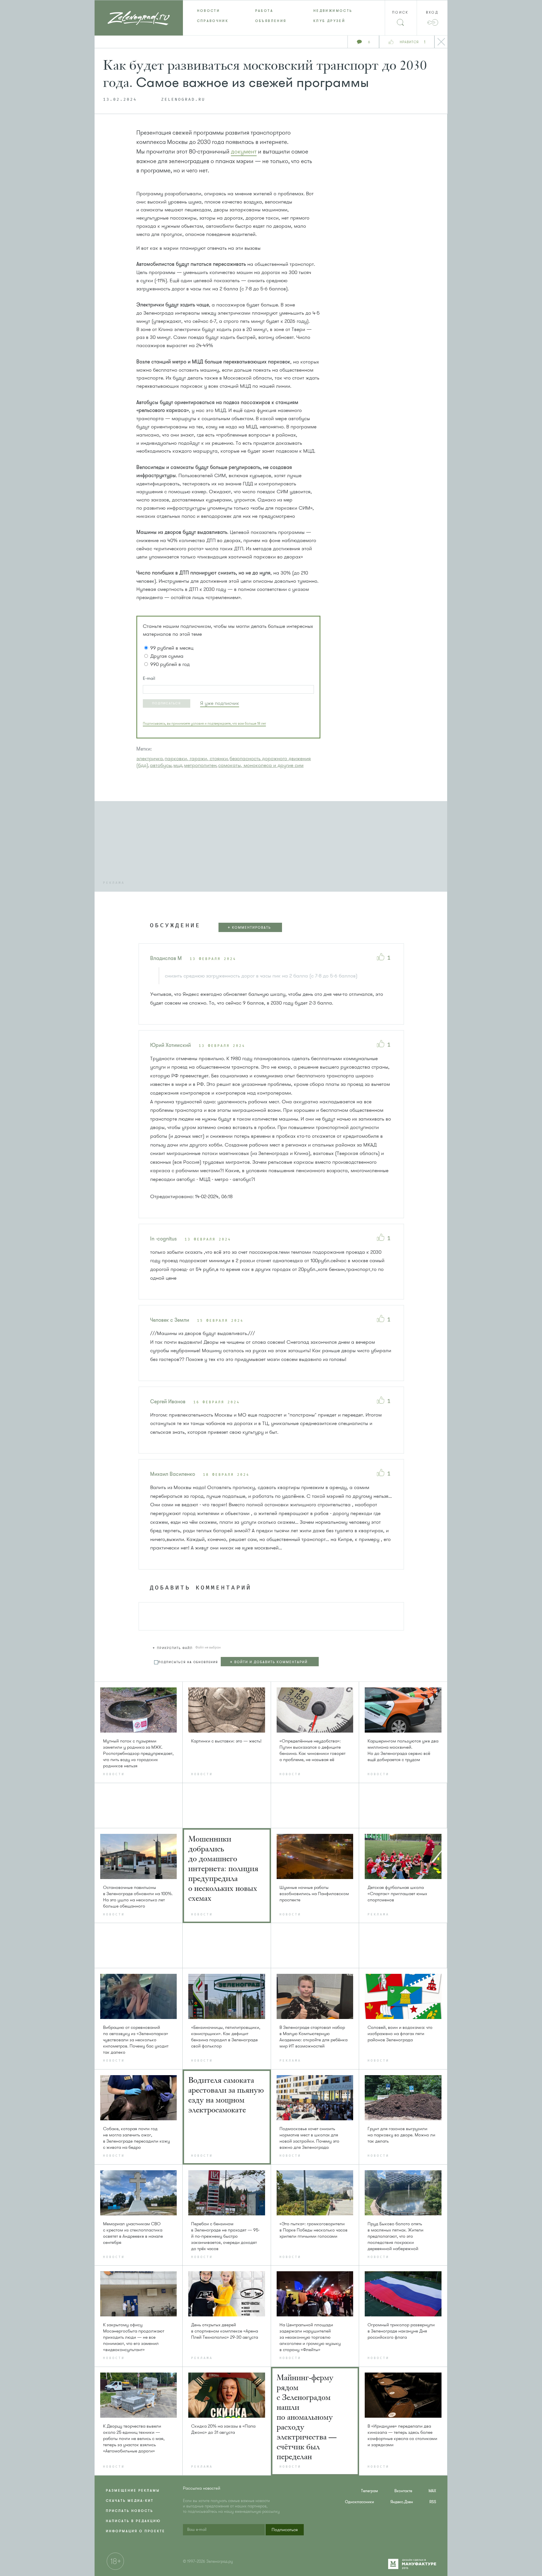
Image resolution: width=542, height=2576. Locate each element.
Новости (209, 11)
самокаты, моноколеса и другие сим (261, 765)
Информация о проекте (135, 2531)
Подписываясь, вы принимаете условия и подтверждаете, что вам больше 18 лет (204, 724)
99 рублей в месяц (172, 648)
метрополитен (200, 765)
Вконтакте (403, 2491)
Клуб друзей (329, 21)
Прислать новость (130, 2511)
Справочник (213, 21)
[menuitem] (212, 11)
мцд (178, 765)
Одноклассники (359, 2502)
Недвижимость (333, 11)
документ (244, 152)
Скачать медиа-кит (130, 2501)
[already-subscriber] (220, 703)
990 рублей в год (170, 664)
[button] (167, 703)
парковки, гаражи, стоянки (196, 758)
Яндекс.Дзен (402, 2502)
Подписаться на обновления (188, 1662)
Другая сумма (167, 656)
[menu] (271, 16)
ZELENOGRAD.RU (183, 100)
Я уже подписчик (220, 703)
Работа (264, 11)
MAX (432, 2491)
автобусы (161, 765)
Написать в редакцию (133, 2521)
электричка (150, 758)
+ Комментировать (249, 928)
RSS (433, 2502)
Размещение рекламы (133, 2491)
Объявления (271, 21)
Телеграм (370, 2491)
